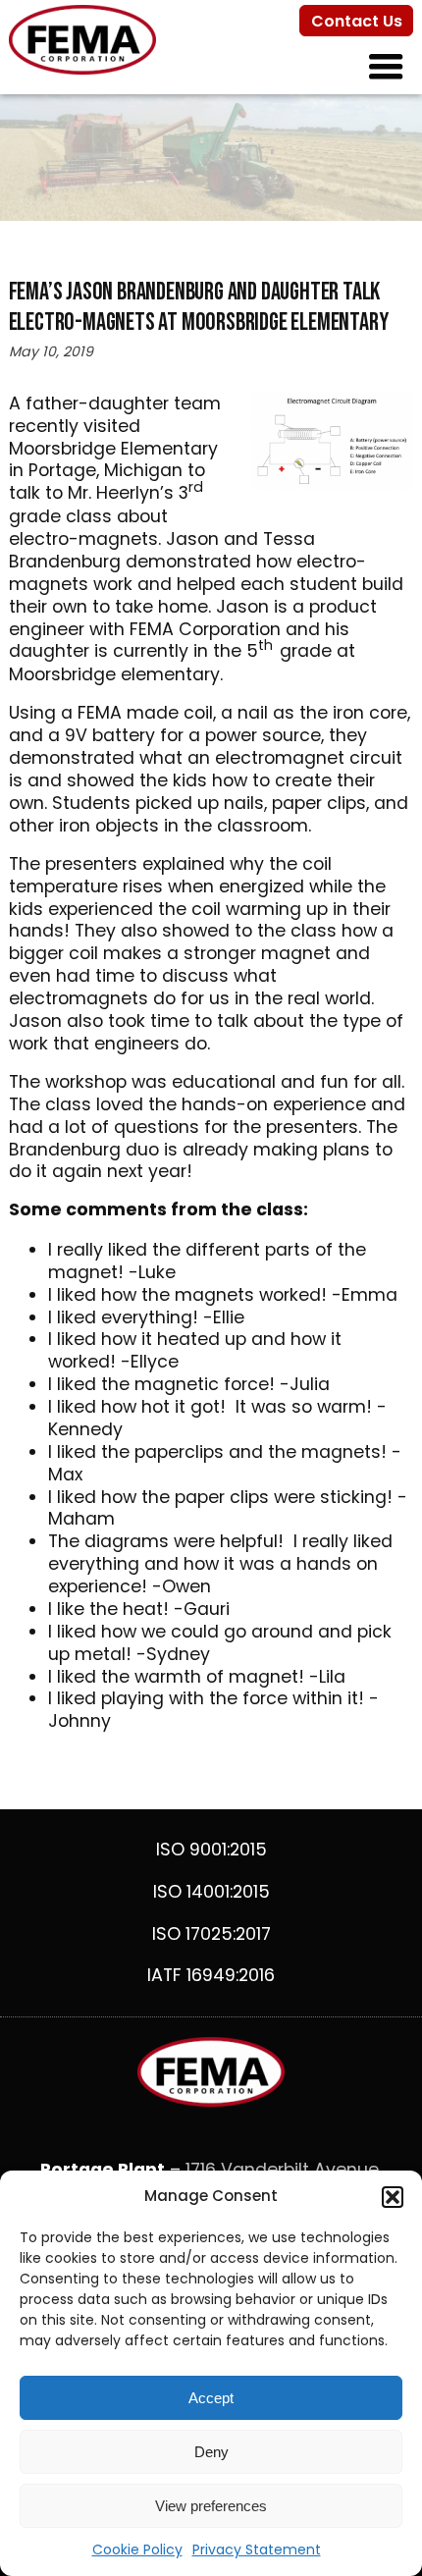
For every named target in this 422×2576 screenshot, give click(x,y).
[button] (393, 2197)
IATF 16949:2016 (211, 1975)
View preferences (211, 2506)
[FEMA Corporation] (82, 69)
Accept (211, 2398)
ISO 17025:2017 (211, 1934)
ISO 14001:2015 (211, 1892)
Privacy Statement (257, 2549)
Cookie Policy (137, 2549)
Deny (211, 2452)
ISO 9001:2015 (211, 1850)
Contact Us (357, 21)
